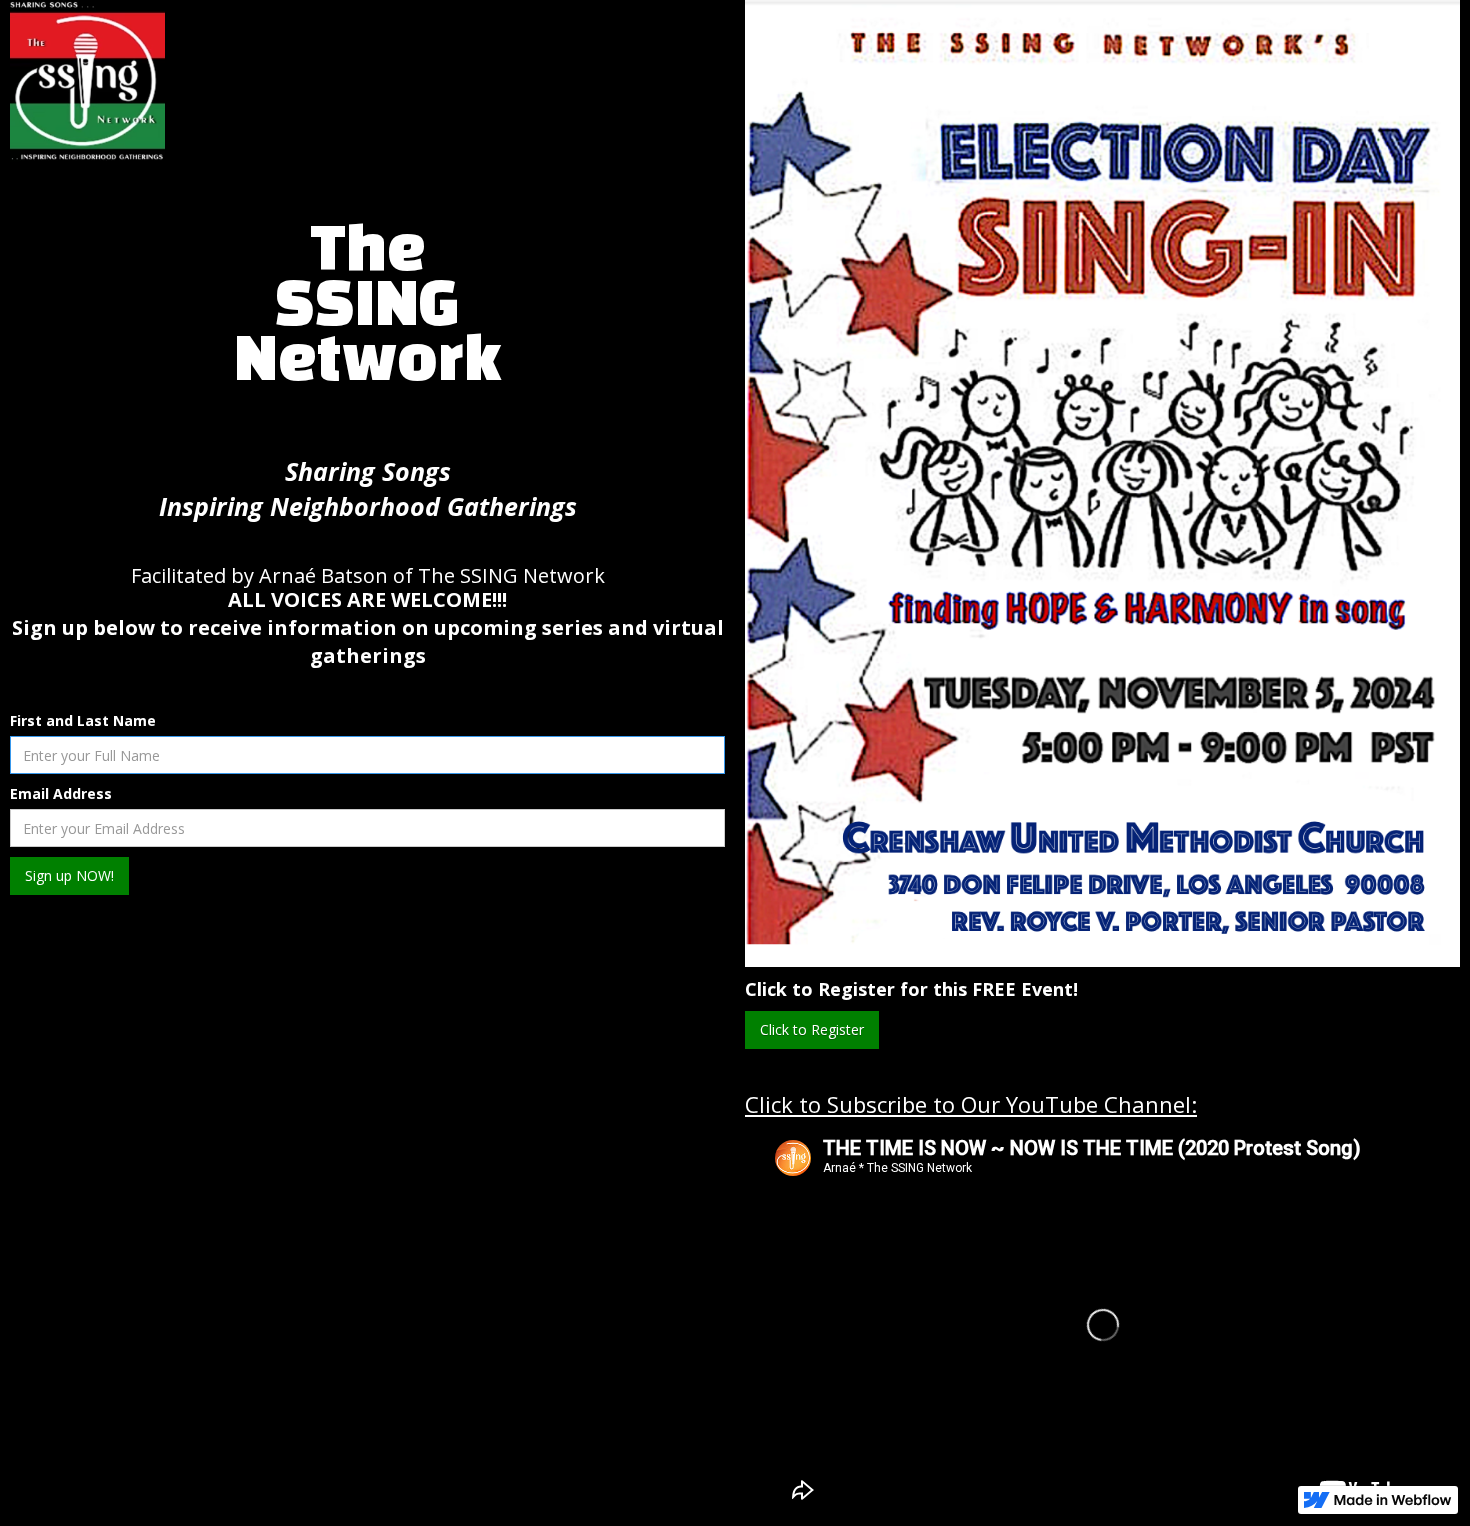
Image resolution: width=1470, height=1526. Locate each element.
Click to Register (812, 1029)
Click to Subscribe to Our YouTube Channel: (971, 1104)
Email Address (61, 793)
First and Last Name (83, 720)
